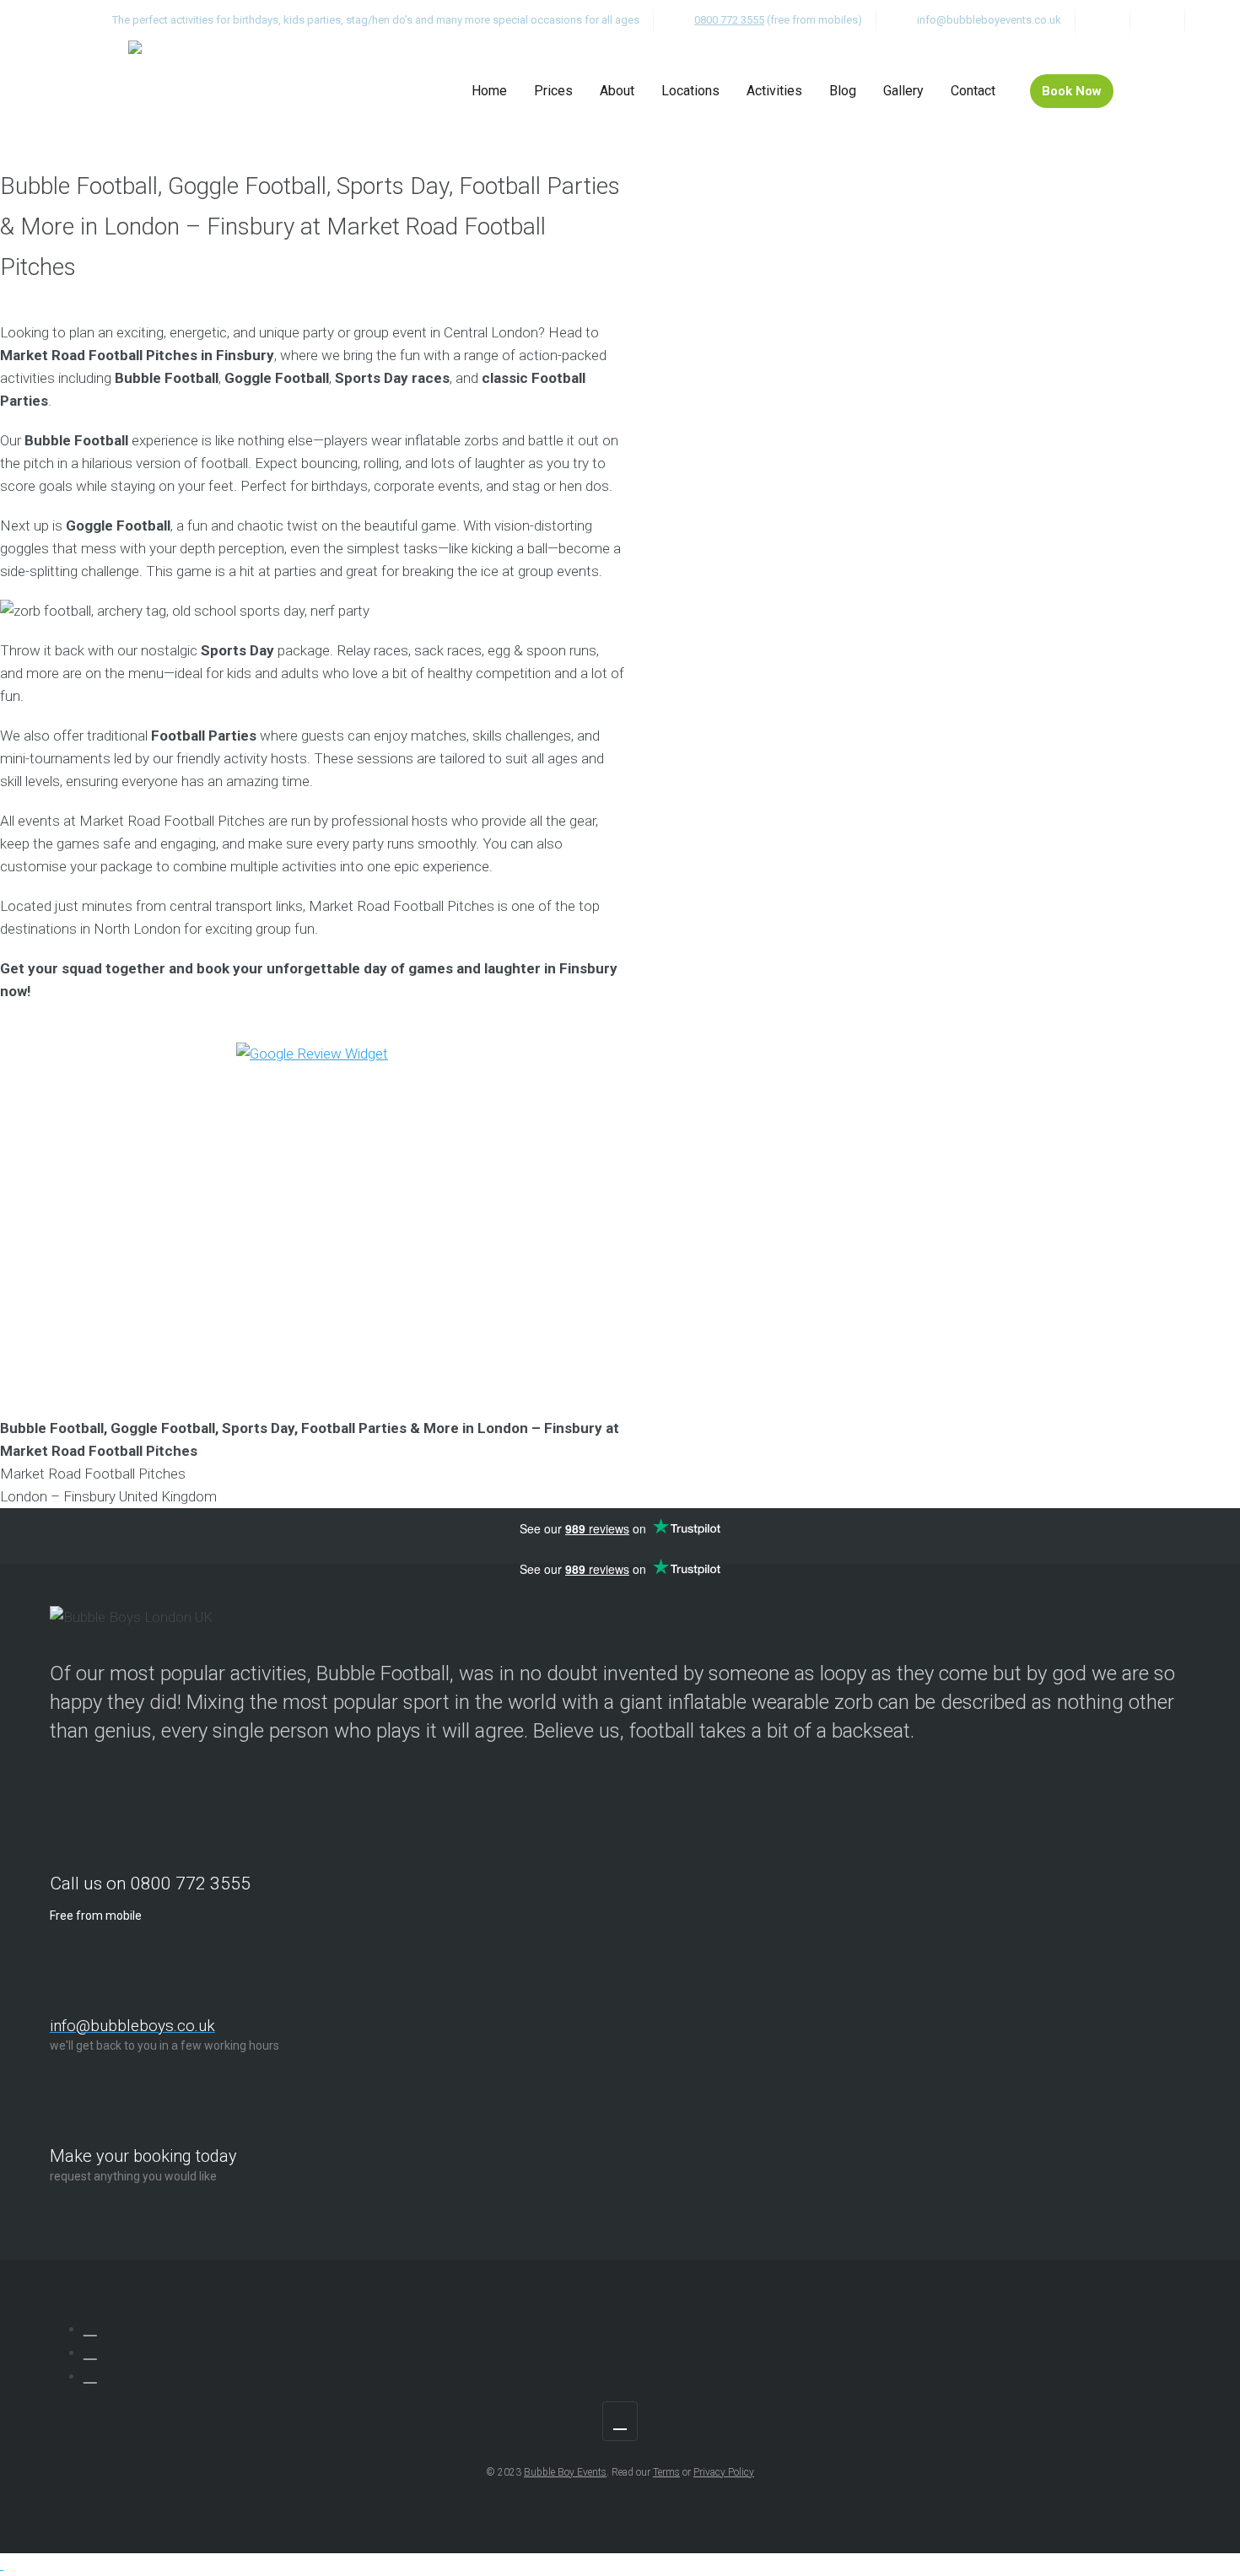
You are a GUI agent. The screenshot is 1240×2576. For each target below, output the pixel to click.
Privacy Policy (724, 2472)
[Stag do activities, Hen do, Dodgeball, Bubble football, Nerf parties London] (135, 91)
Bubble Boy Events (565, 2472)
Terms (666, 2472)
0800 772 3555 (729, 20)
